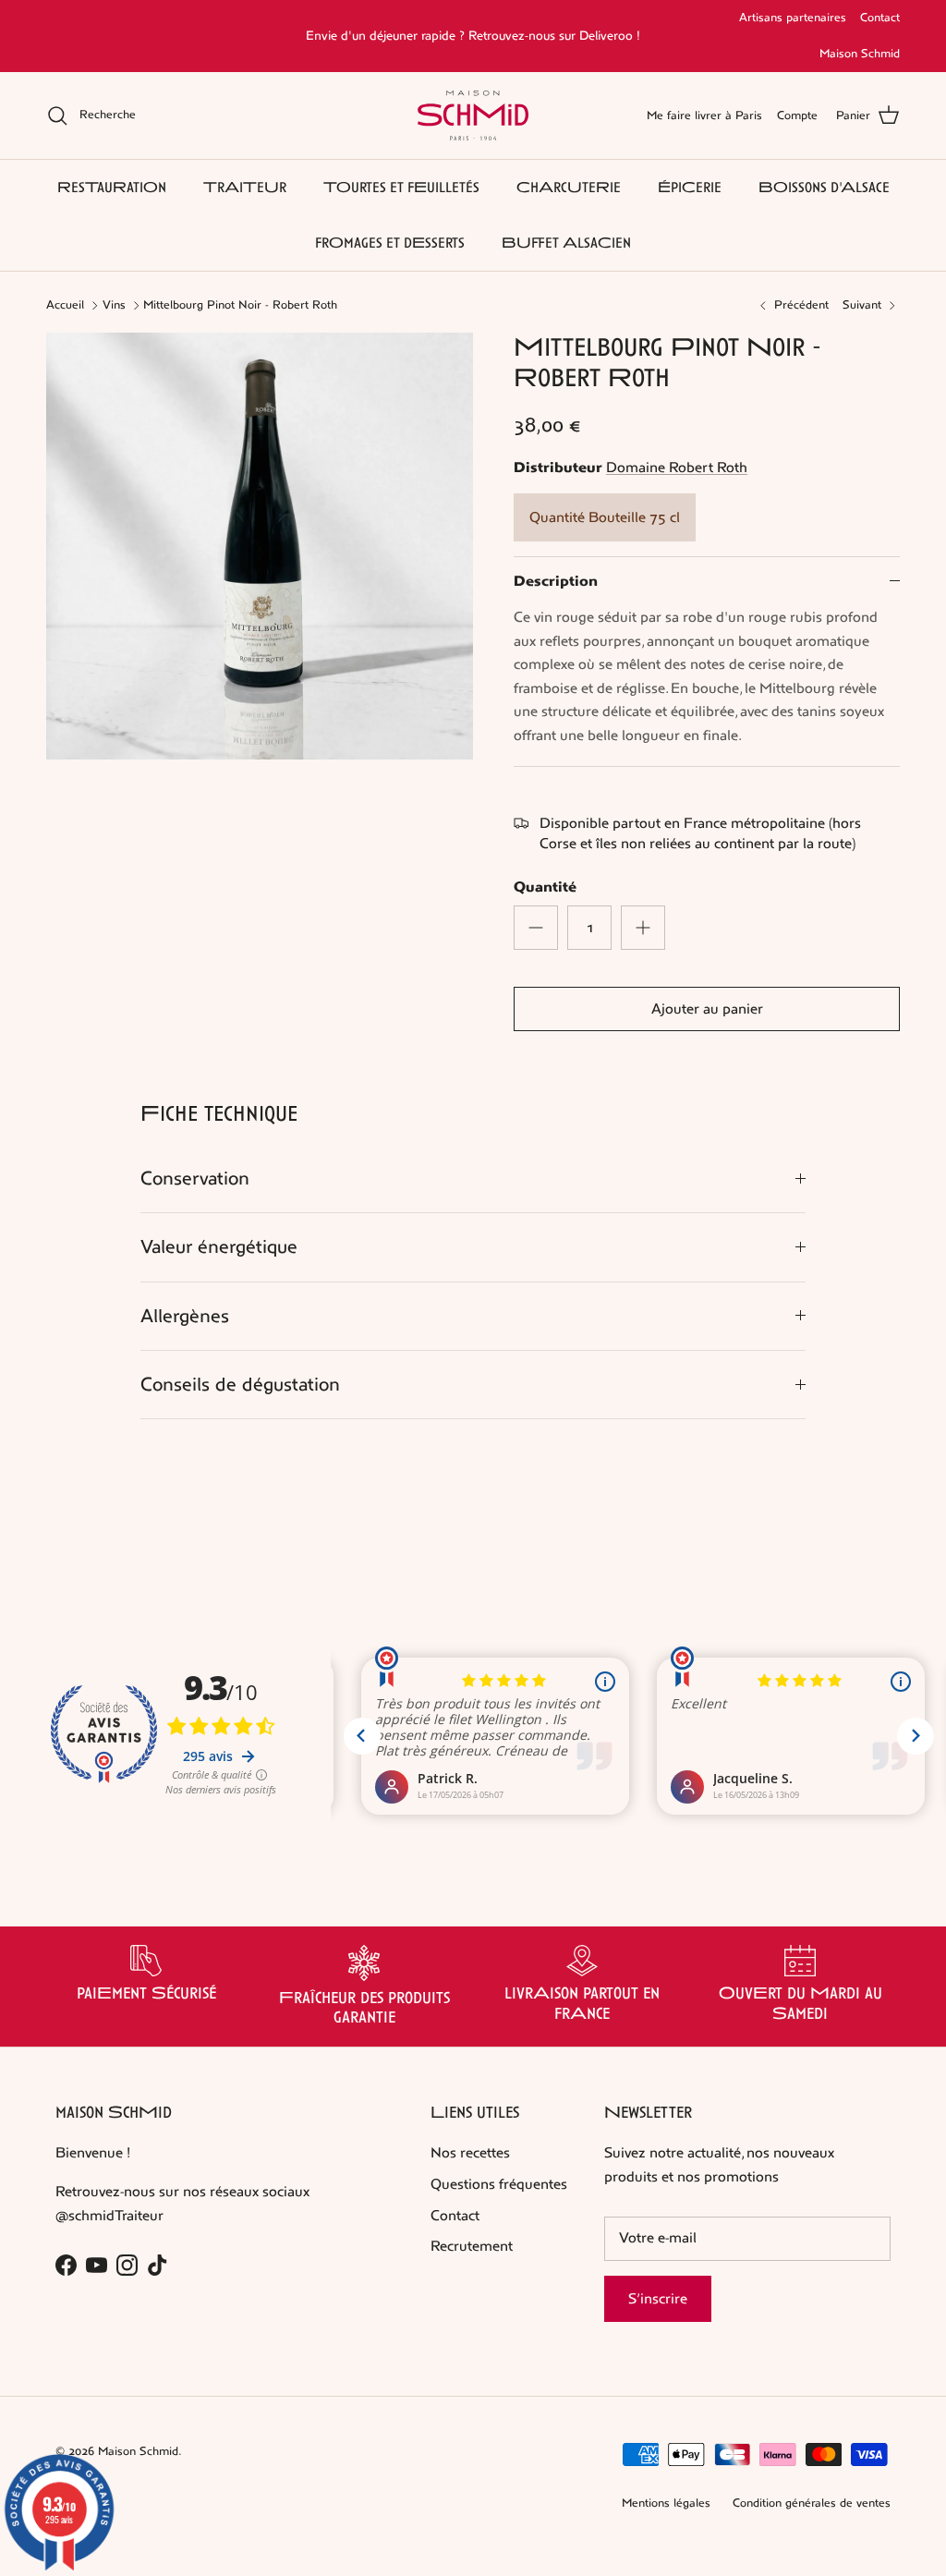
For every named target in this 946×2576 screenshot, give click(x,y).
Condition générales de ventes (812, 2503)
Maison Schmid (860, 54)
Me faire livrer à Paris (704, 115)
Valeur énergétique (219, 1247)
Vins (114, 305)
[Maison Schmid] (473, 115)
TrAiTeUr (245, 187)
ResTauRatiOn (112, 187)
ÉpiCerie (690, 187)
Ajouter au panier (707, 1009)
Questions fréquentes (499, 2184)
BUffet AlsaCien (566, 243)
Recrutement (472, 2246)
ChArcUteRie (569, 187)
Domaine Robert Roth (677, 467)
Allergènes (185, 1316)
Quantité (545, 887)
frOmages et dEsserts (390, 243)
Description (556, 581)
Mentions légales (666, 2503)
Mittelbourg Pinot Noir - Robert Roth (240, 305)
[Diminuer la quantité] (536, 928)
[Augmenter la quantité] (643, 928)
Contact (880, 18)
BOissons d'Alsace (824, 187)
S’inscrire (658, 2298)
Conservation (195, 1179)
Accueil (65, 305)
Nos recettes (470, 2152)
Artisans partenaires (793, 18)
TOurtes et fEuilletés (401, 187)
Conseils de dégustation (240, 1385)
